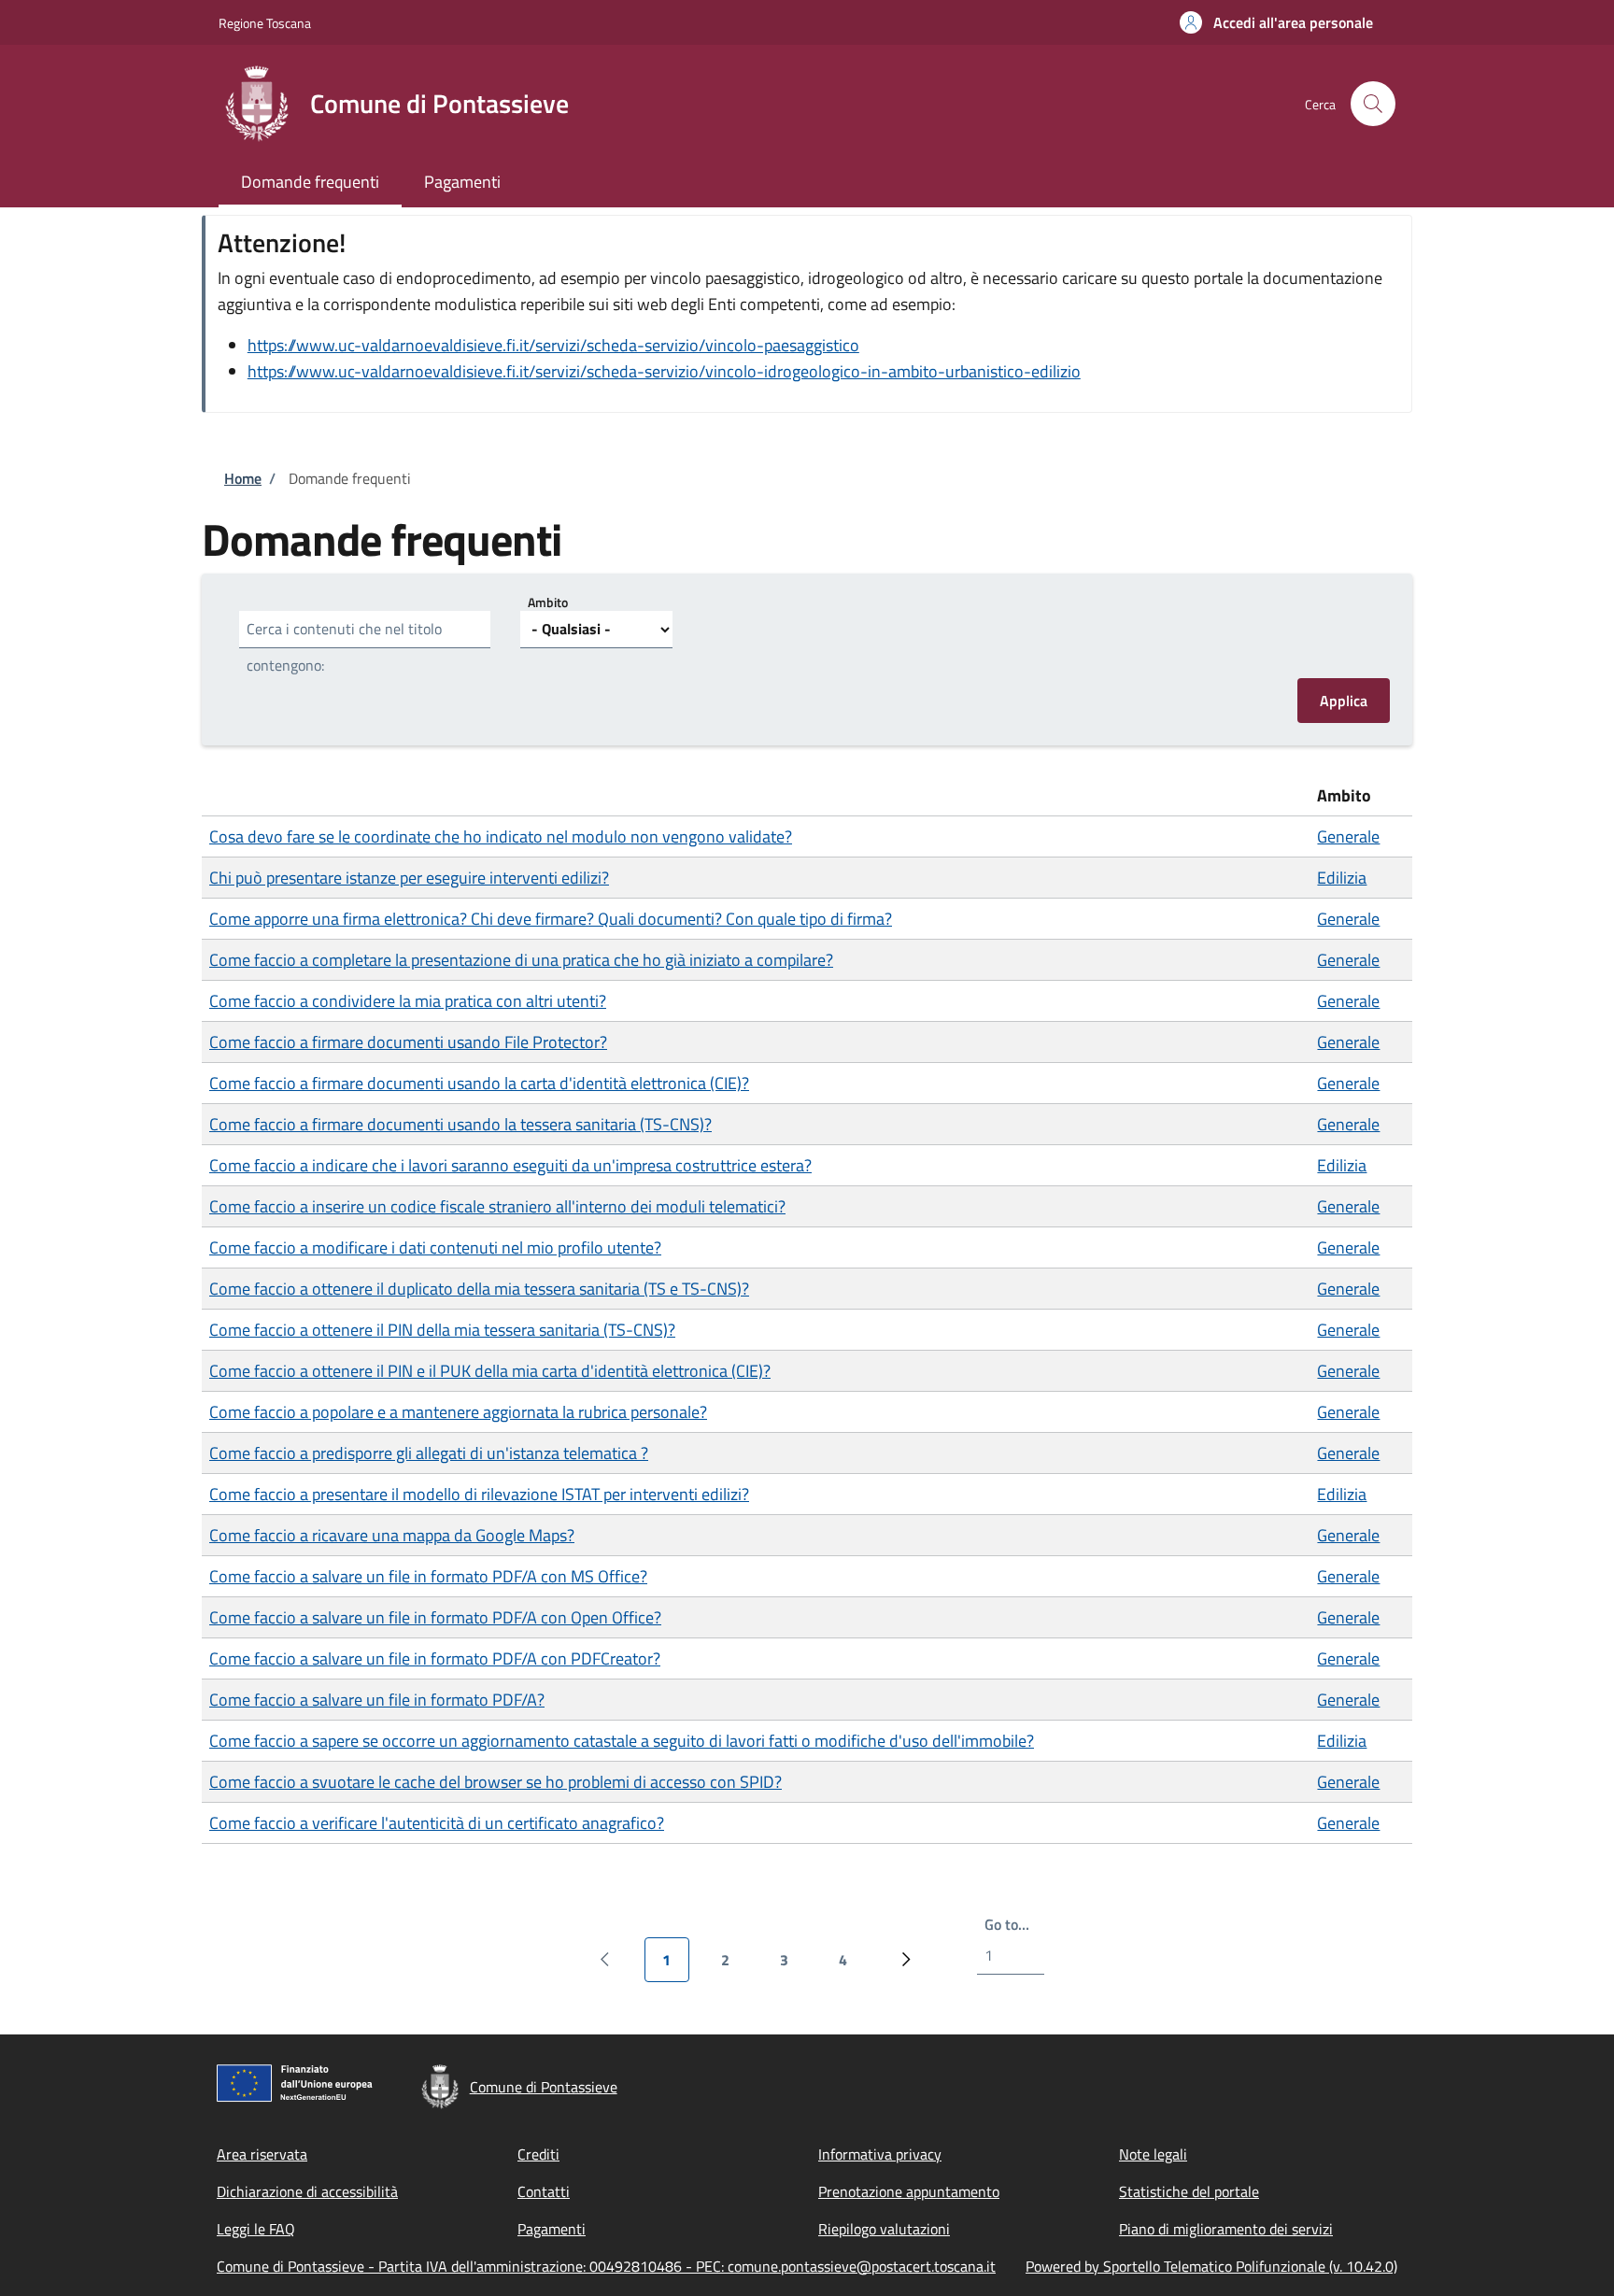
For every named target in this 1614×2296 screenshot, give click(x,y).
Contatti (544, 2191)
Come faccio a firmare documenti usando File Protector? (408, 1042)
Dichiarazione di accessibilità (307, 2191)
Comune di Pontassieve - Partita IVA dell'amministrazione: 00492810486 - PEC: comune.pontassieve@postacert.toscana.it (606, 2266)
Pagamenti (552, 2229)
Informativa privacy (880, 2154)
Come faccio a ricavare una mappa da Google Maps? (392, 1535)
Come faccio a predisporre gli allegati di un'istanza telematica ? (429, 1453)
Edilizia (1342, 878)
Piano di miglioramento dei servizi (1226, 2229)
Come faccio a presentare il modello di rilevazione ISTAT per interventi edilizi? (479, 1494)
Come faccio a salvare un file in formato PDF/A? (377, 1700)
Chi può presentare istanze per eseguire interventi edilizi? (409, 878)
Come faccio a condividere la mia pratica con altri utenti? (408, 1001)
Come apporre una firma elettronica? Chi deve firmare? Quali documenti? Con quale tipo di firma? (551, 919)
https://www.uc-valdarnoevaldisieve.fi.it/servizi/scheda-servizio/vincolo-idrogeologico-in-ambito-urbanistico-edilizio (664, 371)
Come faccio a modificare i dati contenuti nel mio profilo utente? (435, 1247)
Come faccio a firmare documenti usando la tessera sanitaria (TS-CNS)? (460, 1124)
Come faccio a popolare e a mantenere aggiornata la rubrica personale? (458, 1412)
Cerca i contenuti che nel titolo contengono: (344, 647)
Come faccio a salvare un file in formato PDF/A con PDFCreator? (435, 1658)
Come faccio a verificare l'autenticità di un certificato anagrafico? (437, 1823)
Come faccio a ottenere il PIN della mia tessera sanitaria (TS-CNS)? (442, 1330)
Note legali (1153, 2154)
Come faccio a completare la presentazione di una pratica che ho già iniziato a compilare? (521, 960)
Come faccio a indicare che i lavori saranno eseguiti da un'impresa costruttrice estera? (510, 1165)
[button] (1276, 22)
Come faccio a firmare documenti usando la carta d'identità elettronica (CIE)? (479, 1083)
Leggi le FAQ (256, 2229)
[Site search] (1373, 104)
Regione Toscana (265, 23)
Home (243, 478)
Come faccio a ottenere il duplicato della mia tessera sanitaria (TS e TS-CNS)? (479, 1289)
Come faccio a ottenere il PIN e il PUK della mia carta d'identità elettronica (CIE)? (490, 1371)
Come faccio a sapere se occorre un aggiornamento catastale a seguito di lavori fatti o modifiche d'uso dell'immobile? (622, 1741)
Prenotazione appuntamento (909, 2191)
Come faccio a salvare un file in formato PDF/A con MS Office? (428, 1576)
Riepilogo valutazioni (884, 2229)
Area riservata (262, 2154)
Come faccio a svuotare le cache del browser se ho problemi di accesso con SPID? (496, 1782)
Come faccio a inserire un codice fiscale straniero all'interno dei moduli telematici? (497, 1206)
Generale (1348, 836)
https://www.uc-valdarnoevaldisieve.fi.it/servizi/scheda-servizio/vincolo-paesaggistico (553, 345)
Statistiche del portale (1189, 2191)
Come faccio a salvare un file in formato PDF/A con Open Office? (435, 1617)
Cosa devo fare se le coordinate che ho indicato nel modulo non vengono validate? (501, 836)
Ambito (548, 601)
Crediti (538, 2154)
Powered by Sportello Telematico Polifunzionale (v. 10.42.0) (1211, 2266)
